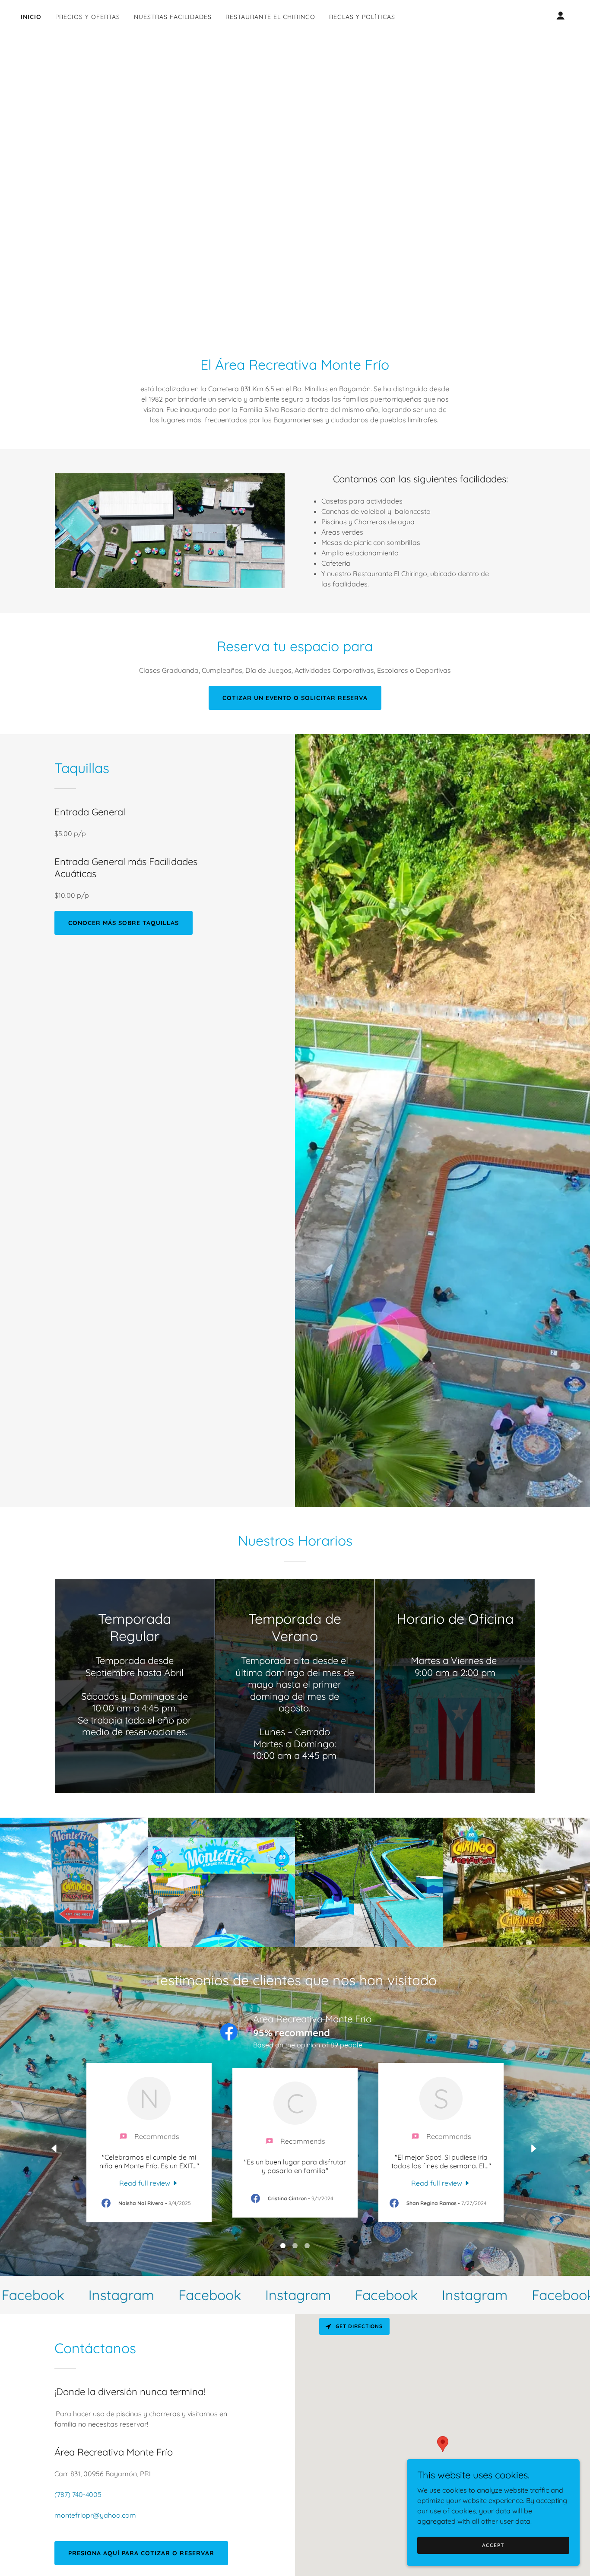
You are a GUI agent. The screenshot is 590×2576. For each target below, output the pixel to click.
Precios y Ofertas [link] (88, 17)
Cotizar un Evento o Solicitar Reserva (295, 698)
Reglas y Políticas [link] (362, 17)
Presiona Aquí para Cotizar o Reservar (141, 2553)
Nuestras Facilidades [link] (173, 17)
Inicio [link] (31, 17)
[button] (561, 16)
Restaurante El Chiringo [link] (270, 17)
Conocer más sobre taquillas (124, 923)
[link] (149, 2183)
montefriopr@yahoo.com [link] (95, 2515)
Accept (493, 2545)
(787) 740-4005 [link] (78, 2494)
